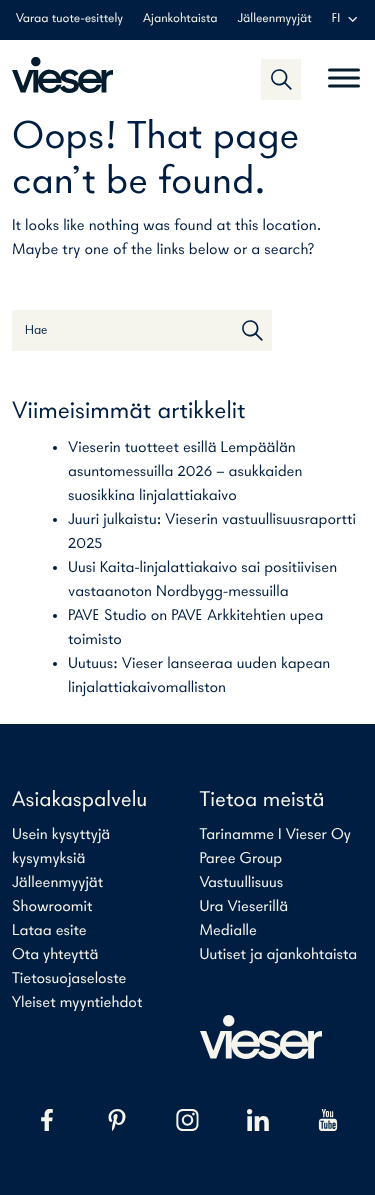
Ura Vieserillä (244, 907)
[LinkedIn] (258, 1120)
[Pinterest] (117, 1120)
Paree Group (241, 859)
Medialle (228, 931)
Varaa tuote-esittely (69, 19)
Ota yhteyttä (55, 955)
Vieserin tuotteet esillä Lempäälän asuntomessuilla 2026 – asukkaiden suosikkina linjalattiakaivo (185, 472)
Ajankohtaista (180, 19)
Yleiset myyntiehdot (77, 1003)
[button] (281, 79)
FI (336, 19)
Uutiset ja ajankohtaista (279, 955)
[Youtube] (328, 1120)
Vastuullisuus (242, 883)
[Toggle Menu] (344, 69)
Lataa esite (49, 931)
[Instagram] (187, 1120)
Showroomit (52, 907)
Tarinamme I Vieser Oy (276, 835)
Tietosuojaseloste (69, 979)
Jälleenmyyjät (275, 19)
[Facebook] (47, 1120)
